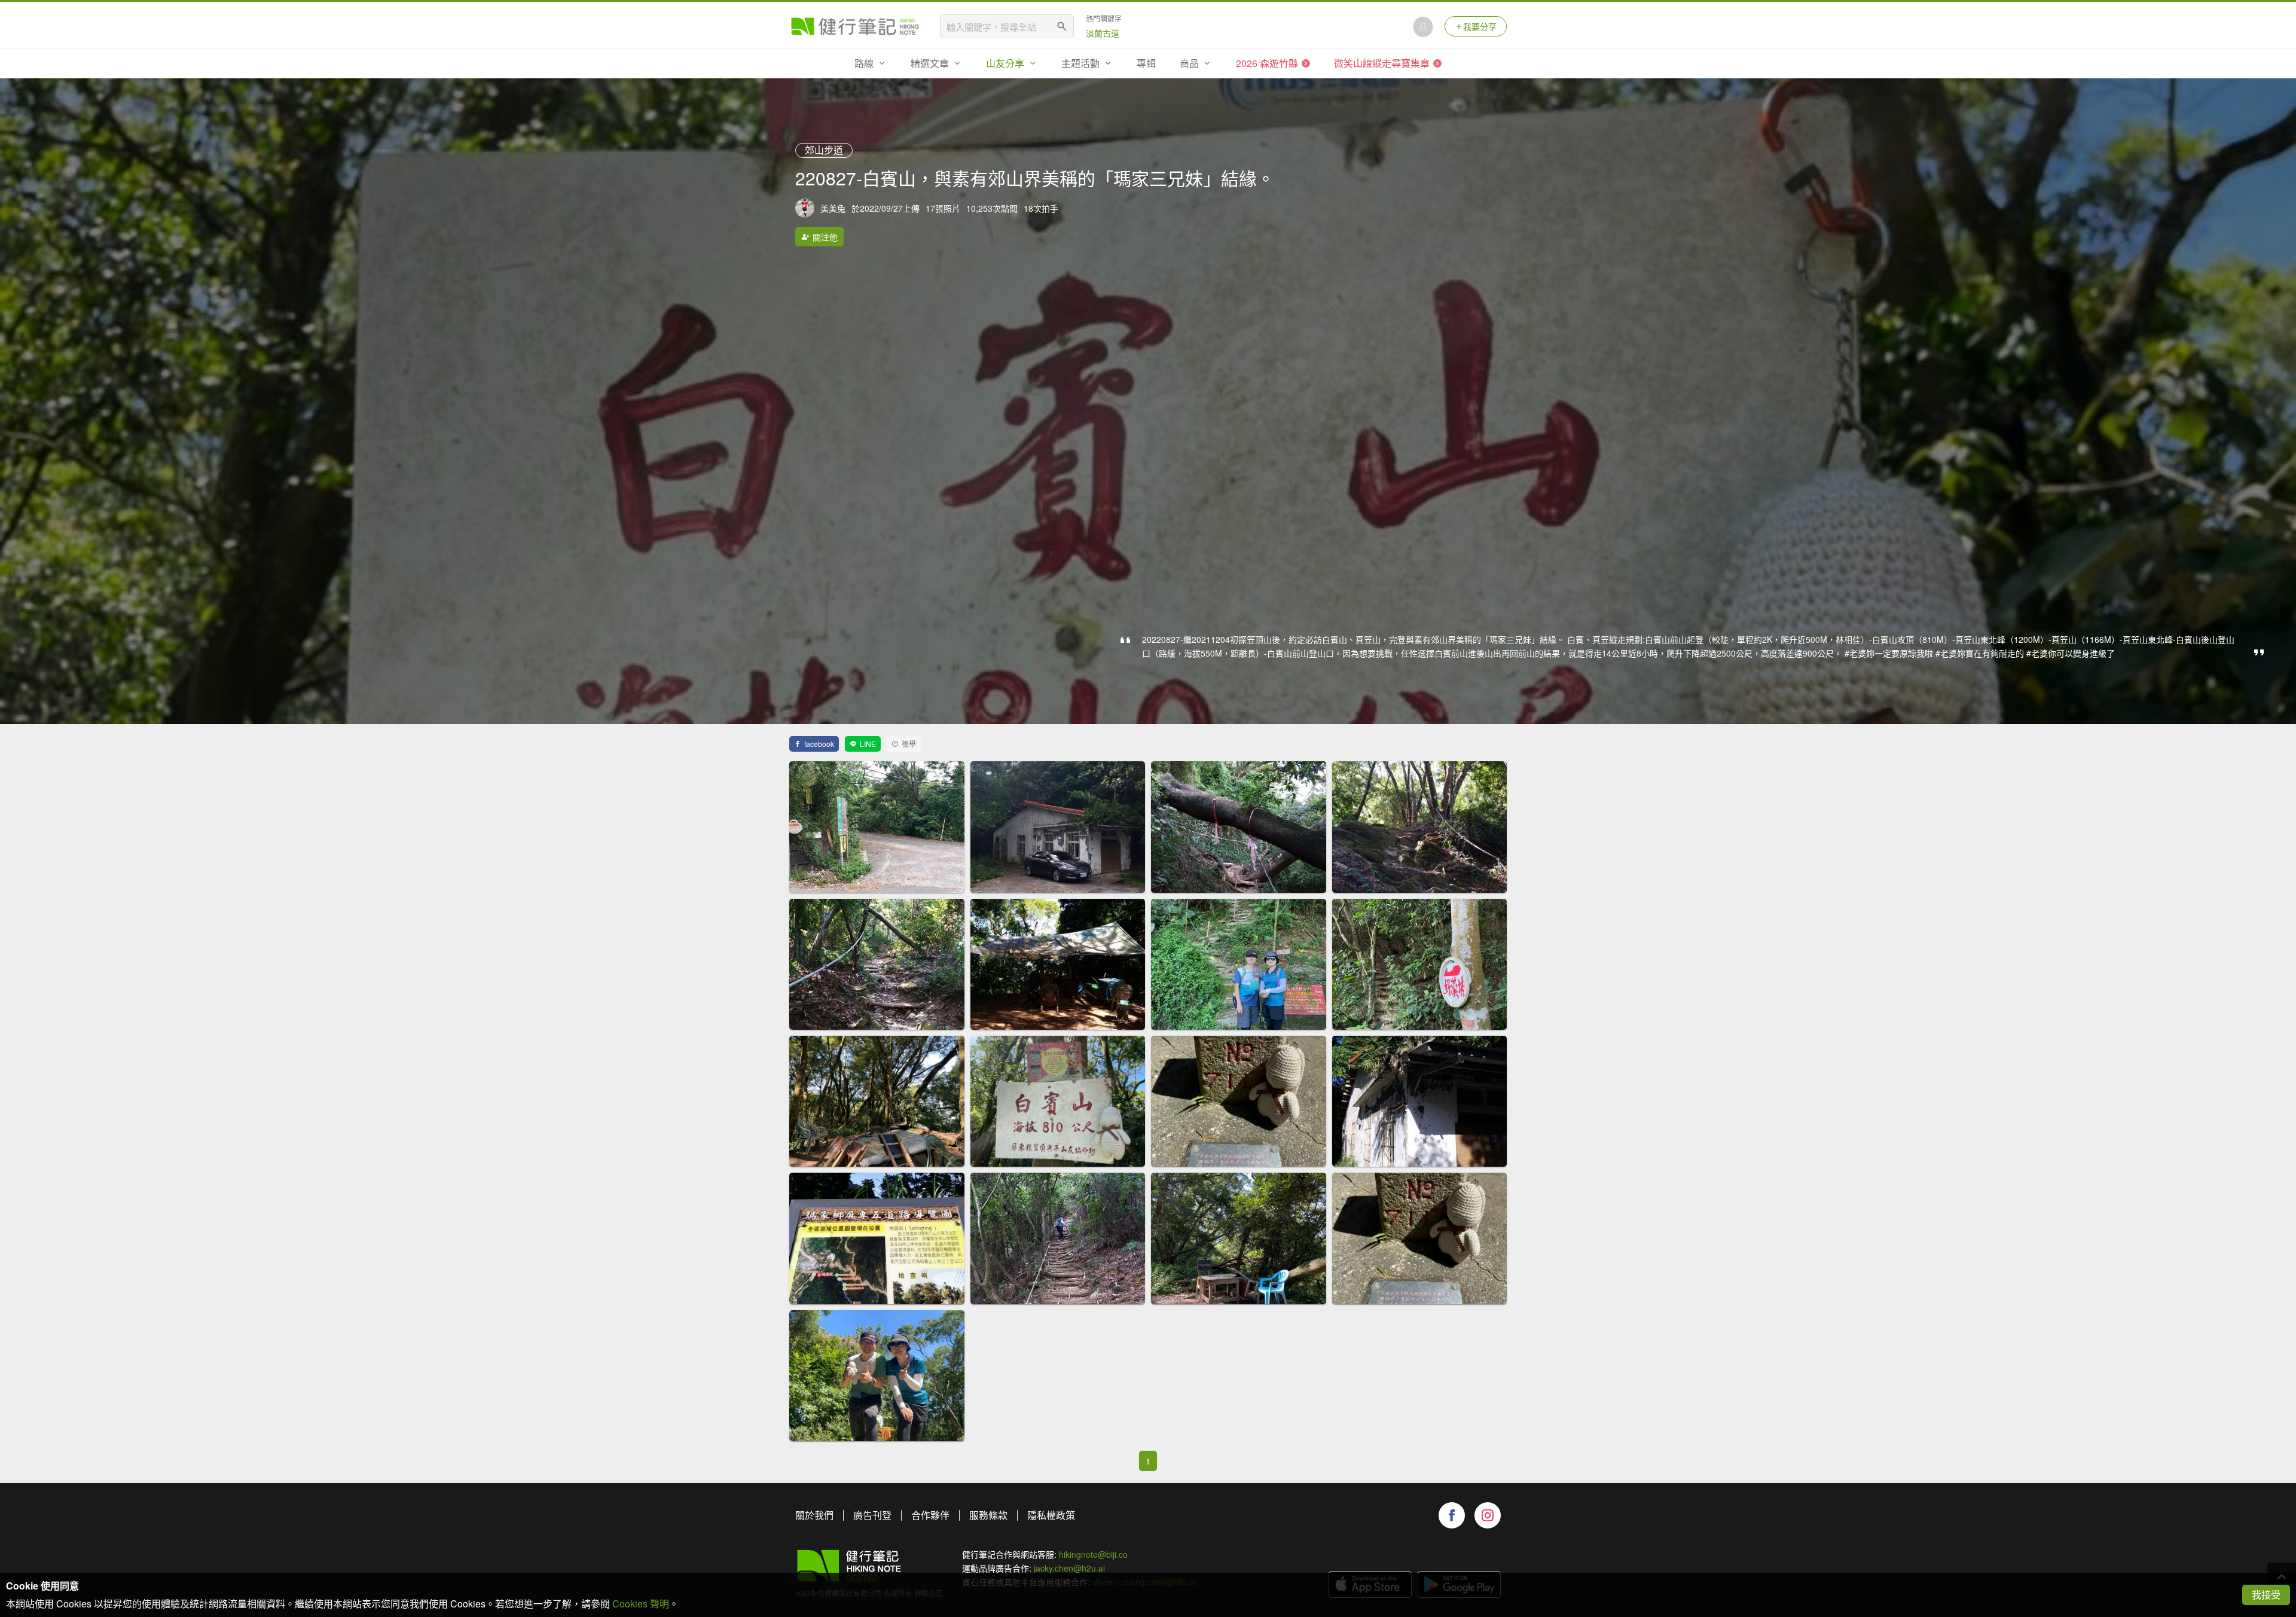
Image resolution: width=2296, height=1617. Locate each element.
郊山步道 (824, 150)
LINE (868, 744)
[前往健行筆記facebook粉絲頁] (1452, 1515)
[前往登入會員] (1423, 26)
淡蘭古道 (1103, 33)
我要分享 (1480, 26)
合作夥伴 (930, 1515)
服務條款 (988, 1515)
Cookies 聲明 (641, 1604)
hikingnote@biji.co (1093, 1554)
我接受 (2266, 1595)
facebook (819, 744)
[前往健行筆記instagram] (1488, 1515)
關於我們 (814, 1515)
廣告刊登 (872, 1515)
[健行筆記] (855, 26)
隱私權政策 (1051, 1515)
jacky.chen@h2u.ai (1069, 1568)
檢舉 (909, 744)
